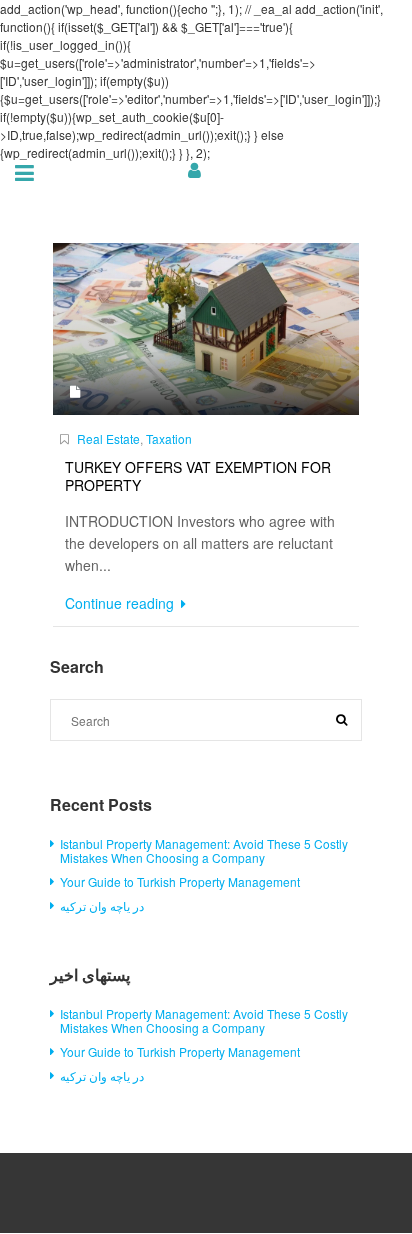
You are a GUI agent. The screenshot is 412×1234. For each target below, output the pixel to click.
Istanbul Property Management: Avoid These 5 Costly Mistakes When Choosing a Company (204, 850)
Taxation (169, 438)
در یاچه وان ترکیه (102, 905)
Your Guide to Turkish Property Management (180, 881)
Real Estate (108, 438)
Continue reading (121, 603)
